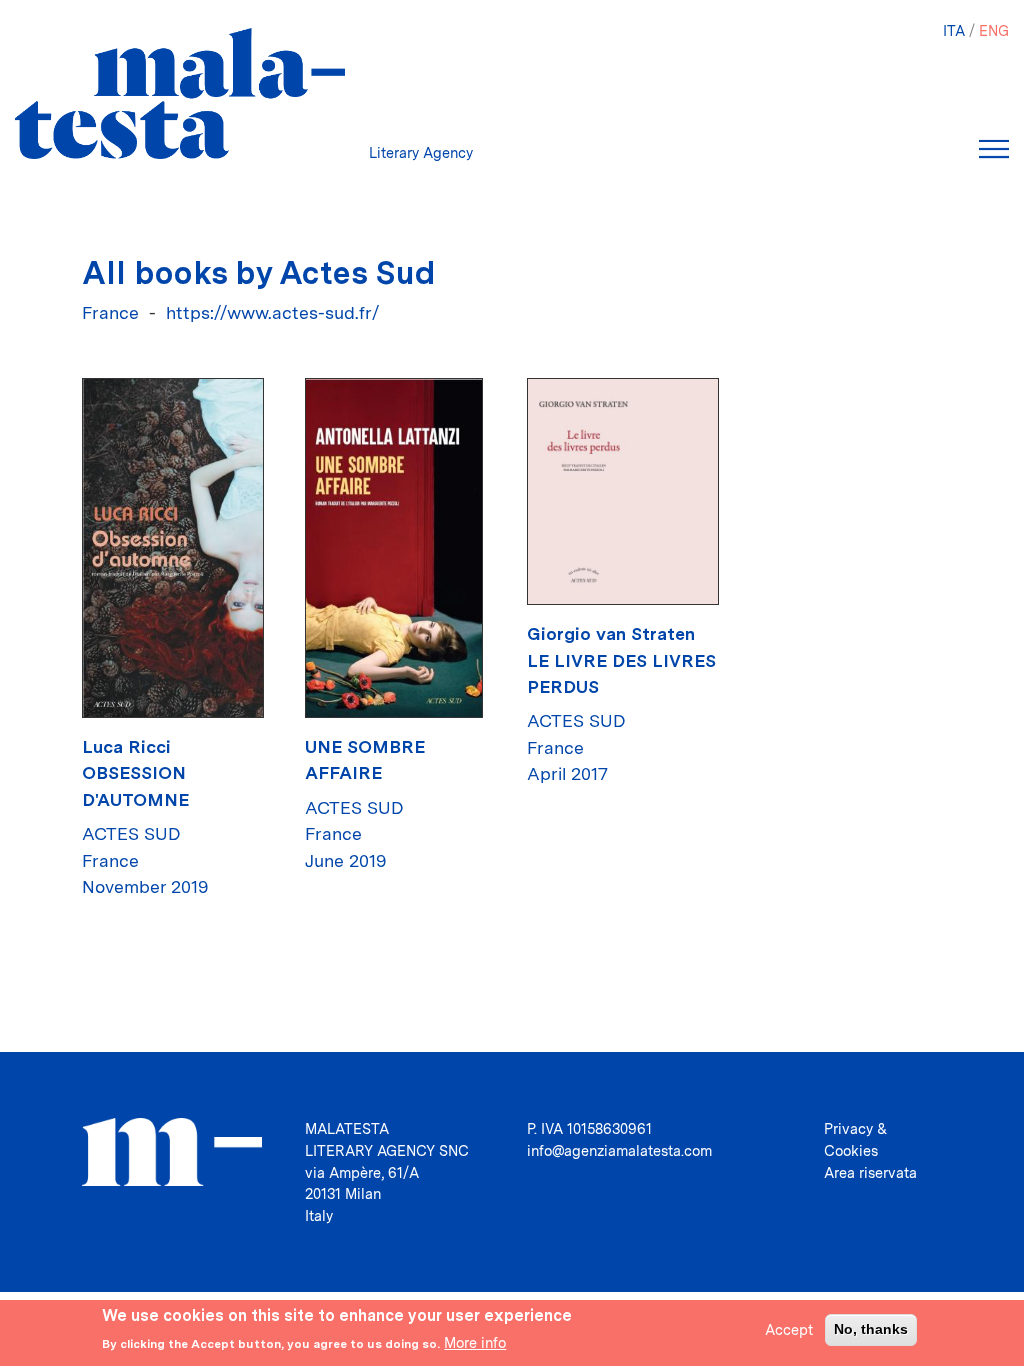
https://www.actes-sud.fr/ (273, 312)
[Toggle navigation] (994, 149)
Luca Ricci (126, 746)
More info (475, 1342)
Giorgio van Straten (611, 633)
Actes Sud (131, 833)
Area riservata (870, 1172)
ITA (954, 30)
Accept (789, 1329)
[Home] (180, 93)
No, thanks (871, 1329)
